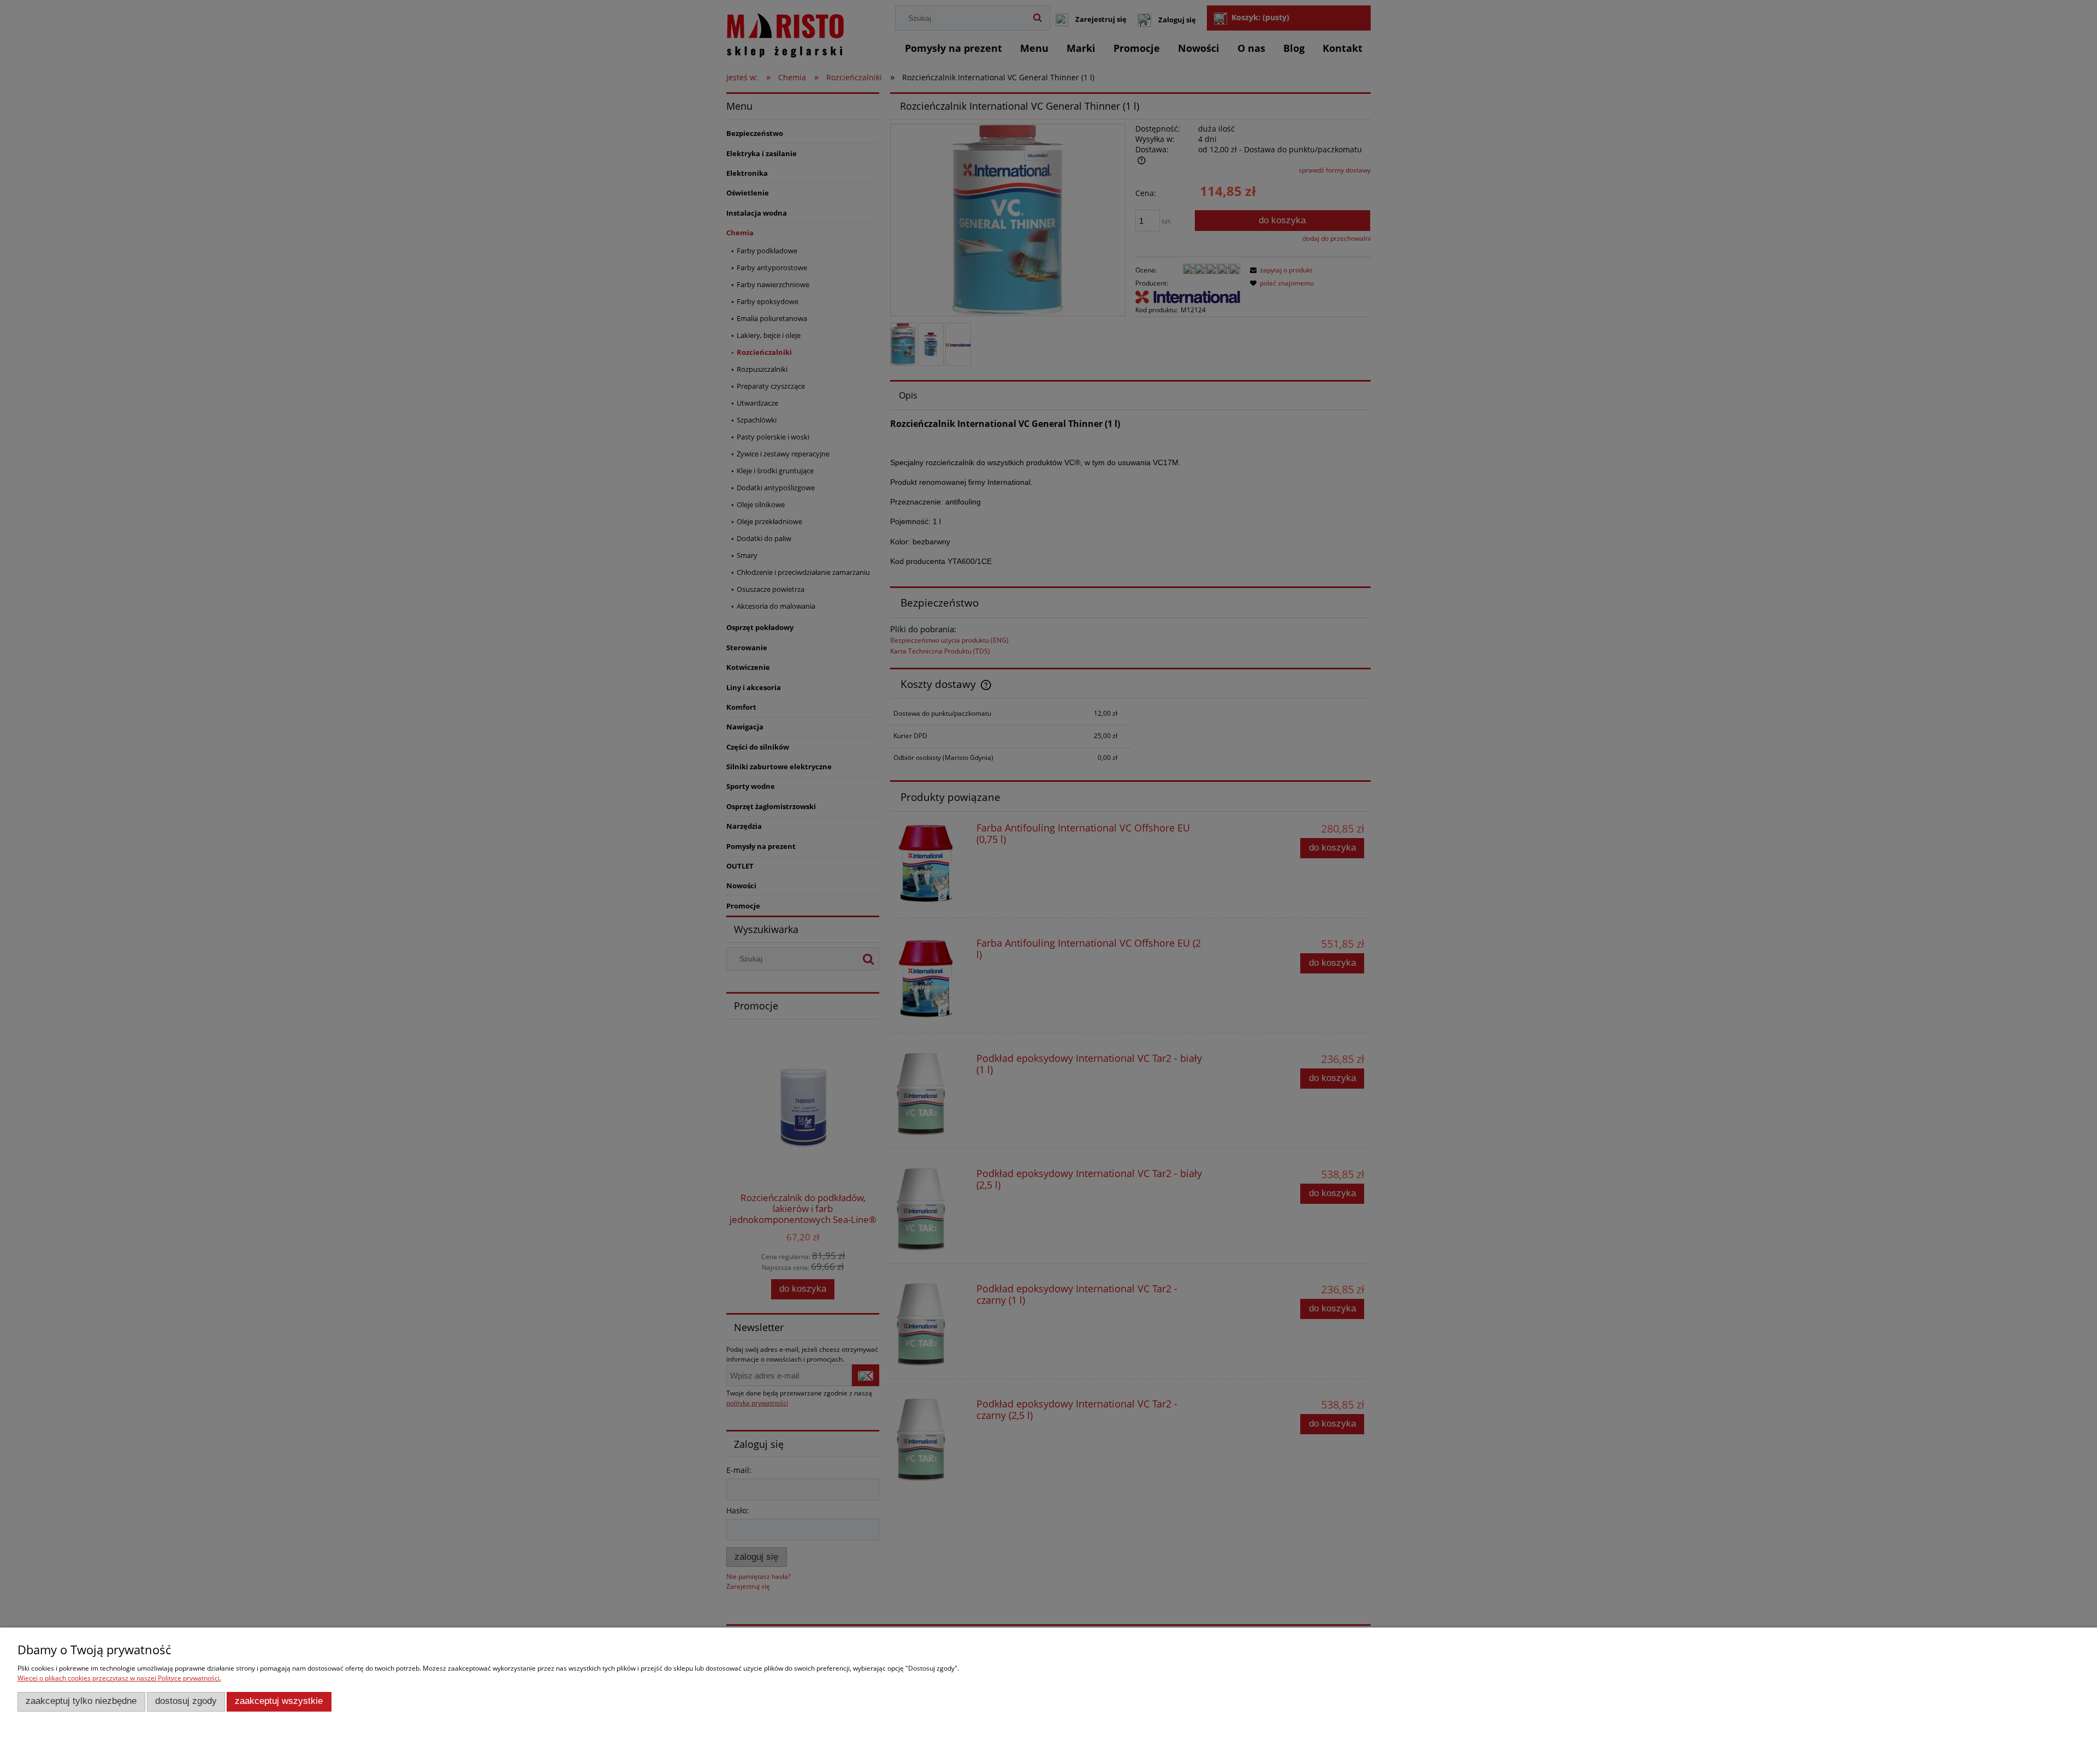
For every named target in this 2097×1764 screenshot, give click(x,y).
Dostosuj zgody (186, 1701)
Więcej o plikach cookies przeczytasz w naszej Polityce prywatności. (119, 1678)
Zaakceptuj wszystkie (279, 1701)
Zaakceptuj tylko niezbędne (81, 1701)
